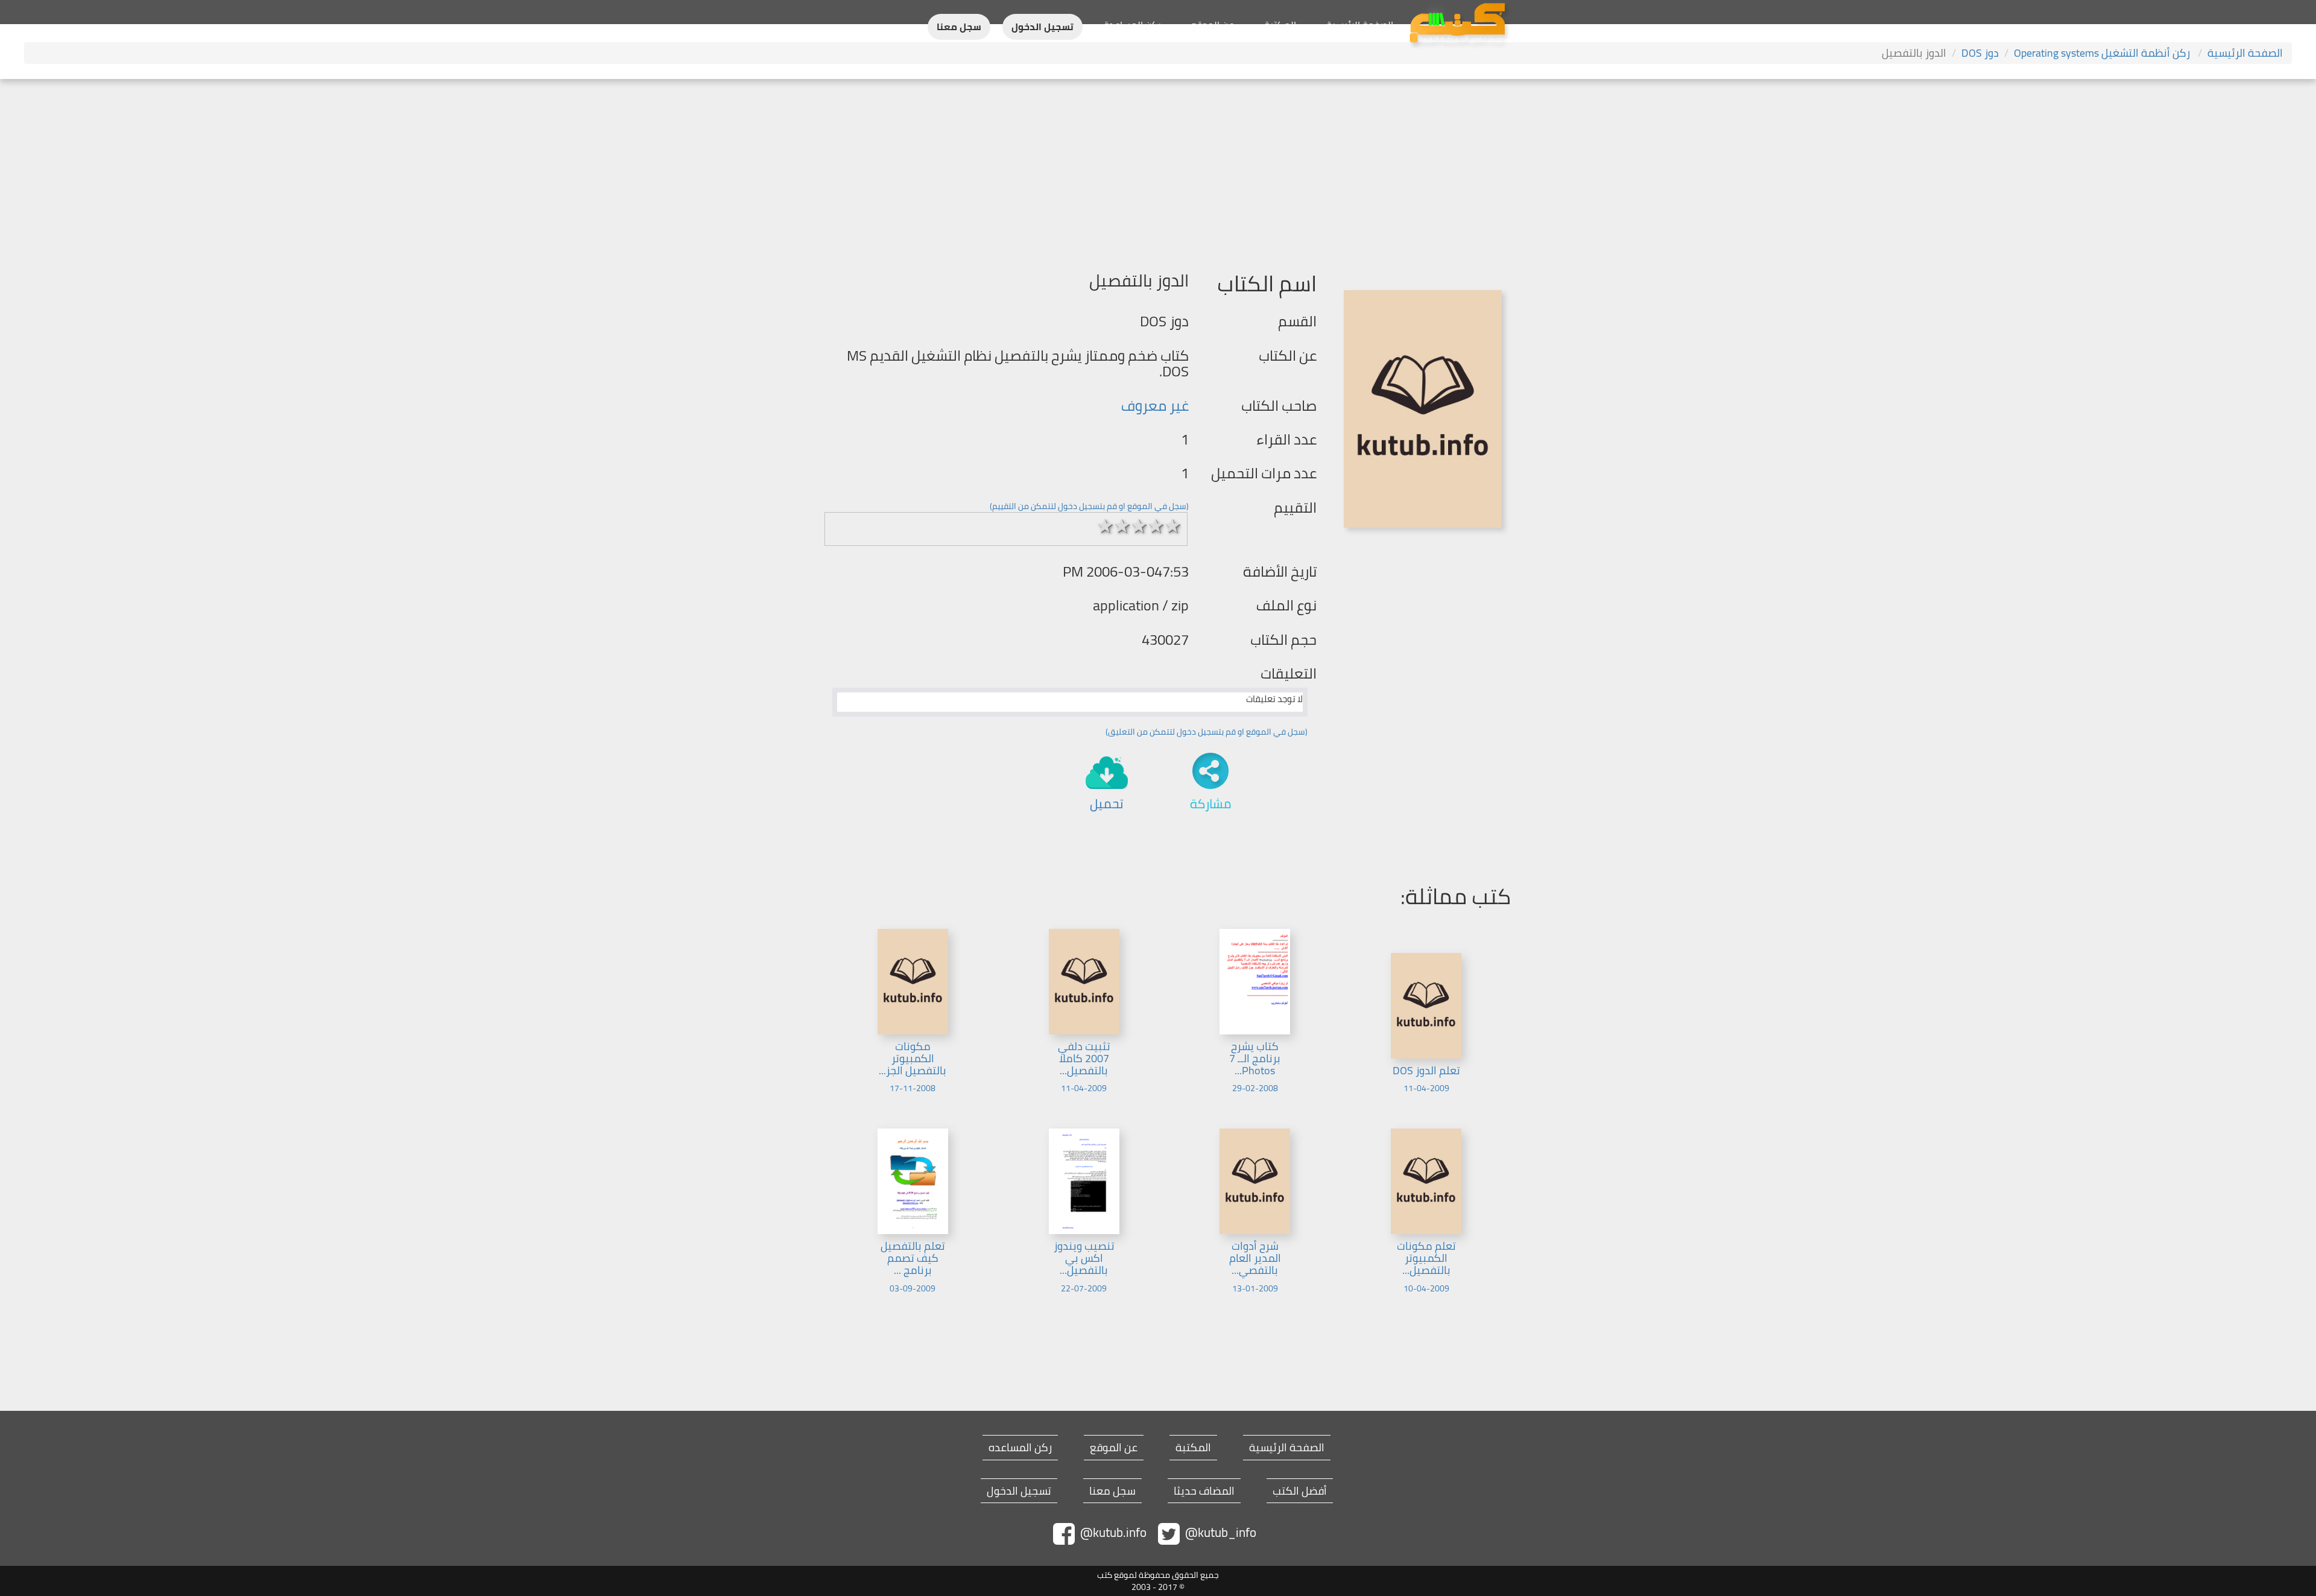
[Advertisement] (1158, 169)
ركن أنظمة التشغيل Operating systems (2103, 53)
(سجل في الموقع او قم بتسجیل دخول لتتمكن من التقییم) (1089, 506)
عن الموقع (1213, 25)
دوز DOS (1980, 53)
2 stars (1122, 526)
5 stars (1173, 526)
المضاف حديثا (1204, 1491)
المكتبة (1280, 25)
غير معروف (1155, 406)
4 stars (1156, 526)
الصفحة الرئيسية (1360, 25)
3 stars (1139, 526)
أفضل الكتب (1300, 1491)
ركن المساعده (1020, 1448)
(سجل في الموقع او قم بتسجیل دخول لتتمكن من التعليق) (1207, 732)
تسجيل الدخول (1043, 27)
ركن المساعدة (1132, 25)
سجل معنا (959, 27)
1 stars (1106, 526)
